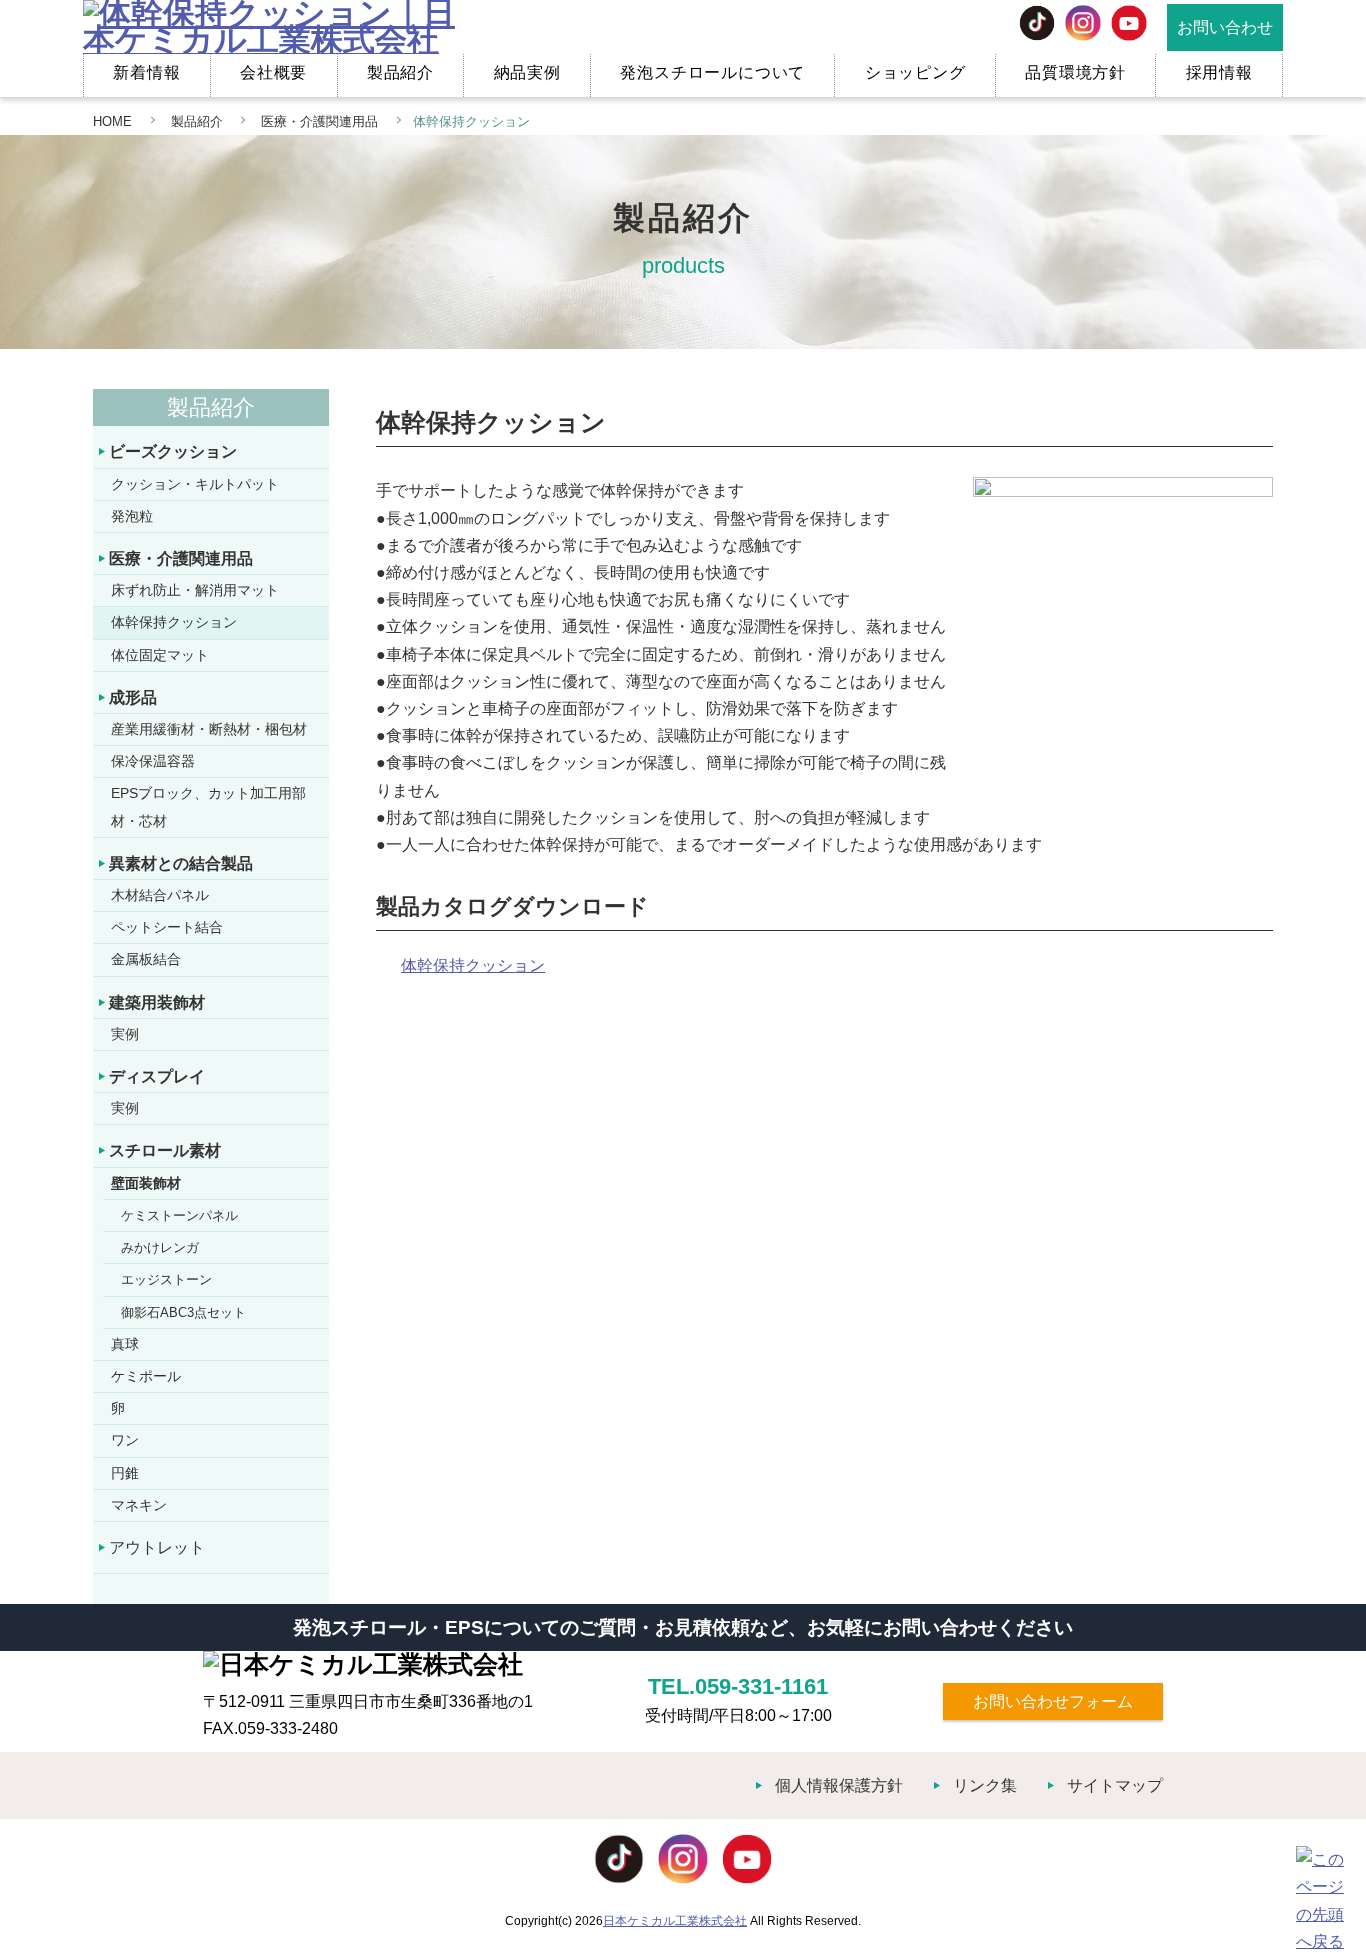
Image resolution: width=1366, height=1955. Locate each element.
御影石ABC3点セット (183, 1312)
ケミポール (146, 1376)
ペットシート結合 (167, 927)
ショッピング (915, 72)
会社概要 (273, 72)
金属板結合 (146, 959)
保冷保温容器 (153, 761)
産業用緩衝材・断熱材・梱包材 (209, 729)
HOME (112, 121)
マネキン (139, 1505)
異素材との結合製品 (181, 863)
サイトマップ (1115, 1785)
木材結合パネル (160, 895)
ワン (125, 1440)
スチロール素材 (165, 1150)
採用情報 (1219, 72)
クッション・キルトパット (195, 484)
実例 (125, 1034)
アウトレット (157, 1547)
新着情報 (146, 72)
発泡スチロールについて (712, 72)
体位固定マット (160, 655)
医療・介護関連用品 (317, 121)
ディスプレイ (157, 1076)
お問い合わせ (1225, 27)
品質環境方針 (1075, 72)
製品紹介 (400, 72)
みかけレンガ (160, 1247)
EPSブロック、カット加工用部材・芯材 (208, 806)
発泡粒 (132, 516)
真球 (125, 1344)
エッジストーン (166, 1279)
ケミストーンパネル (179, 1215)
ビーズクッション (173, 451)
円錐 (125, 1473)
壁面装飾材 (146, 1183)
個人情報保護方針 (839, 1785)
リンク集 (985, 1785)
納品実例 (527, 72)
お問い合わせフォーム (1053, 1701)
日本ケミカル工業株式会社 (675, 1921)
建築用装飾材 (157, 1002)
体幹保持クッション (174, 622)
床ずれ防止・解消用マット (195, 590)
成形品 (133, 697)
